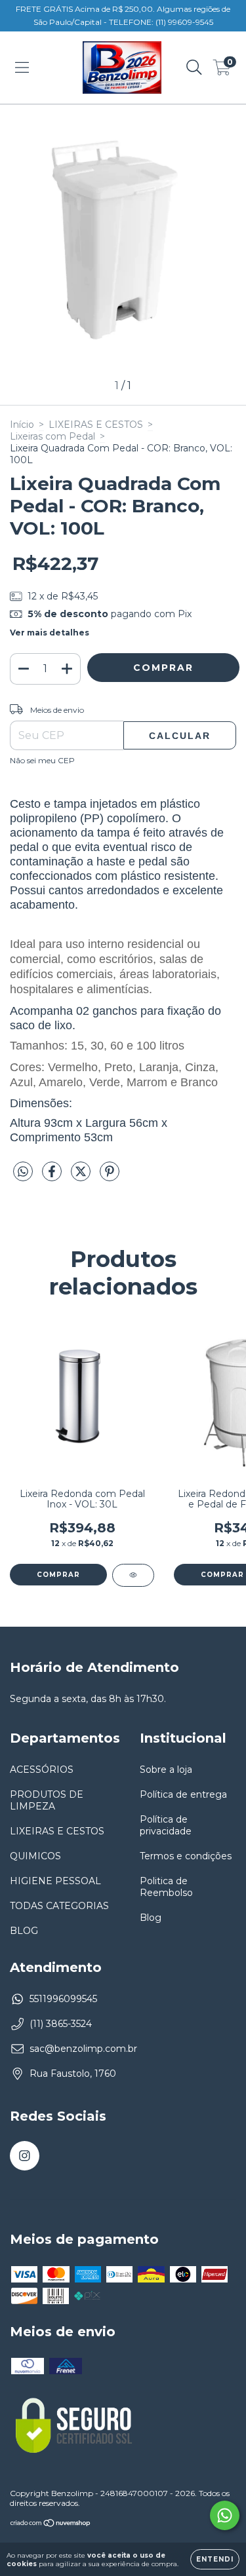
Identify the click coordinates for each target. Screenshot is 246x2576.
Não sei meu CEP (42, 760)
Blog (151, 1918)
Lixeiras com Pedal (52, 436)
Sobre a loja (166, 1770)
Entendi (215, 2559)
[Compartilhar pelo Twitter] (82, 1177)
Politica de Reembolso (166, 1887)
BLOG (24, 1931)
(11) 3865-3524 (61, 2024)
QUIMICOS (35, 1856)
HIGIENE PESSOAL (55, 1881)
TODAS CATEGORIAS (59, 1906)
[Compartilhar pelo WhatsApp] (23, 1172)
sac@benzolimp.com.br (83, 2049)
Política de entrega (183, 1794)
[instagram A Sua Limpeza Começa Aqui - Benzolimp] (25, 2156)
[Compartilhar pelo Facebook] (53, 1177)
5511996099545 (63, 1999)
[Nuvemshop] (51, 2525)
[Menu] (22, 67)
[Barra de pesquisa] (194, 67)
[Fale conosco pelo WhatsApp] (225, 2515)
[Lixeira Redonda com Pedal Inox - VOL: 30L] (133, 1575)
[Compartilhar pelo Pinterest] (110, 1177)
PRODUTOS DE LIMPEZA (47, 1800)
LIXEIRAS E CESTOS (96, 425)
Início (22, 425)
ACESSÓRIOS (42, 1770)
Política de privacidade (166, 1825)
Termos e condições (186, 1856)
